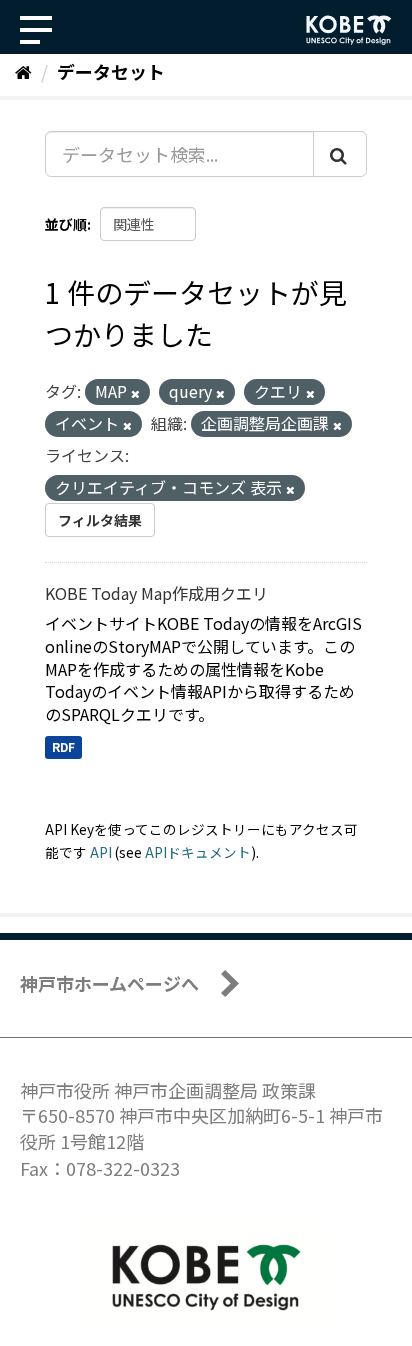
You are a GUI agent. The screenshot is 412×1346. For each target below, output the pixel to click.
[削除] (135, 393)
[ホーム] (23, 71)
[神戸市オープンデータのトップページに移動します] (349, 30)
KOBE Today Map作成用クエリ (156, 593)
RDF (63, 746)
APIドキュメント (198, 852)
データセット (111, 71)
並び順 (66, 224)
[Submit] (340, 154)
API (101, 852)
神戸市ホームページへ (109, 983)
